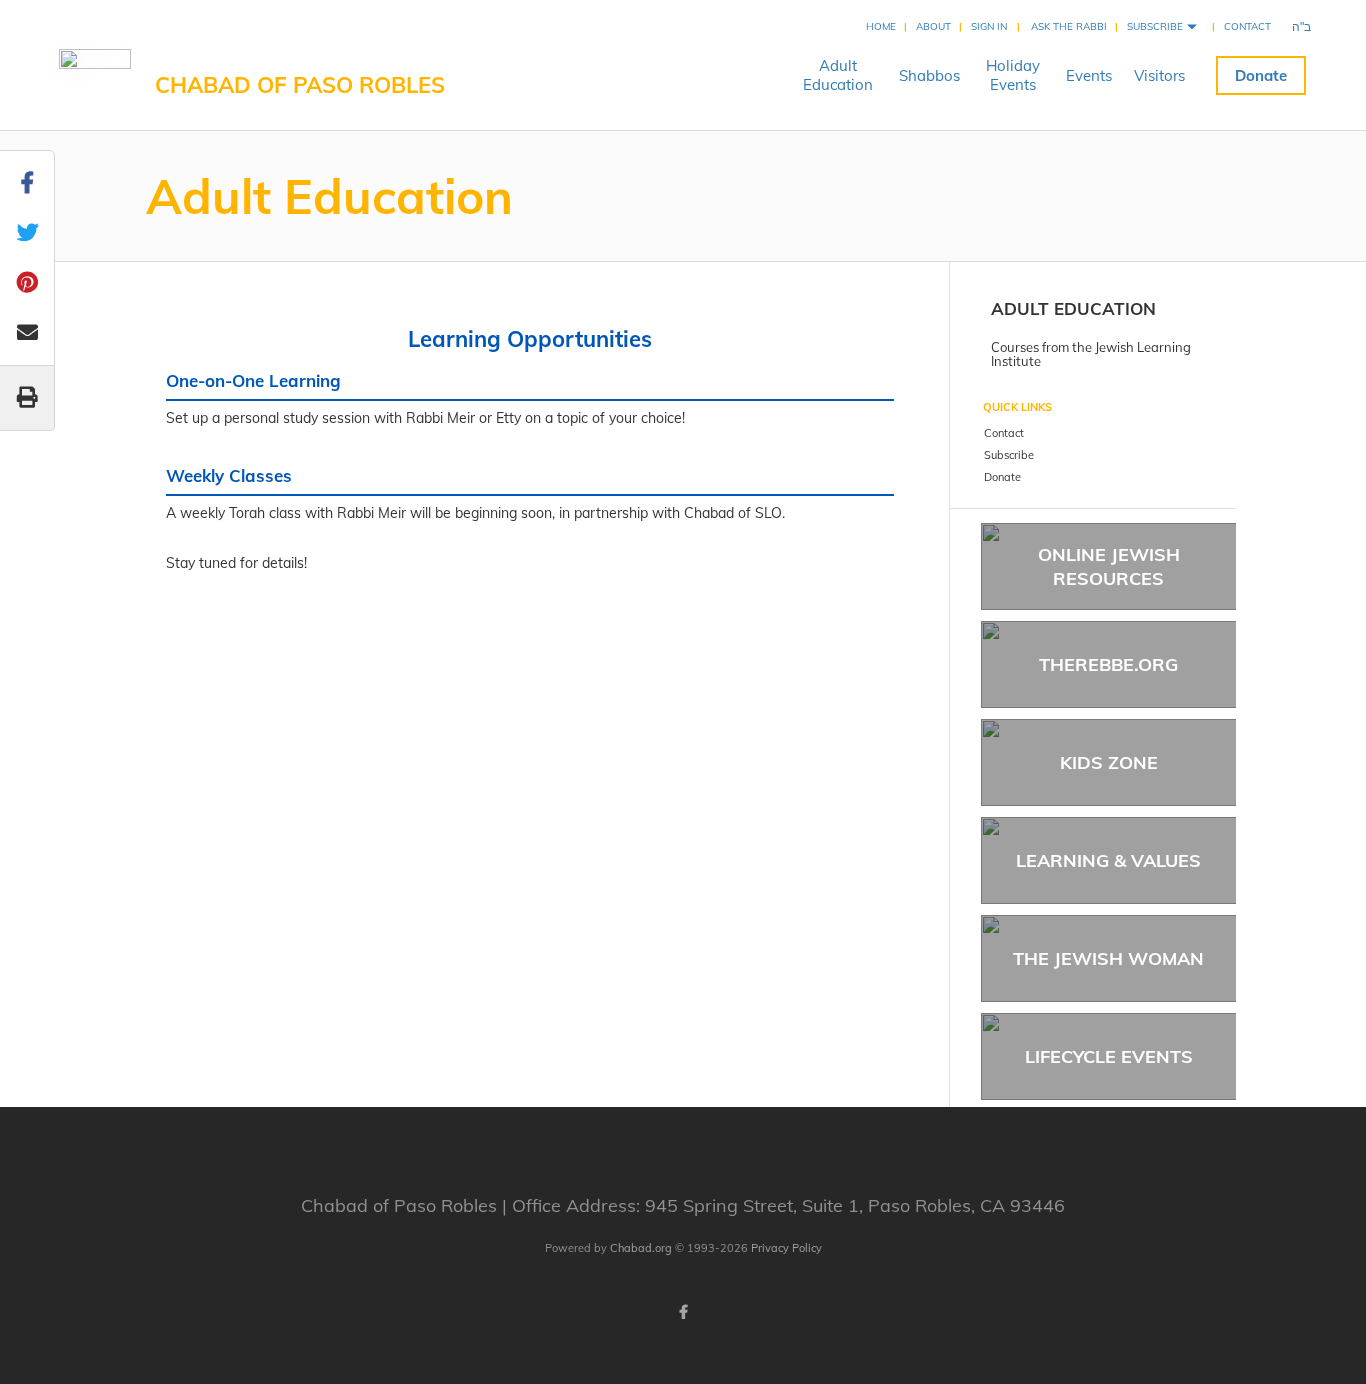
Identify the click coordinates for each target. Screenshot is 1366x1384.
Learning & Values (1108, 860)
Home (881, 26)
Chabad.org (641, 1248)
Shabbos (929, 75)
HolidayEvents (1013, 75)
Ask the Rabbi (1069, 26)
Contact (1247, 26)
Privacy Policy (786, 1248)
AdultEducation (838, 75)
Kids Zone (1109, 762)
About (933, 26)
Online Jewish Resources (1109, 566)
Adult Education (1073, 308)
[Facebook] (683, 1312)
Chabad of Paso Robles (300, 85)
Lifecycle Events (1109, 1056)
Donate (1261, 75)
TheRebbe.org (1108, 664)
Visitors (1159, 75)
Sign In (989, 26)
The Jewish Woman (1108, 958)
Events (1089, 75)
